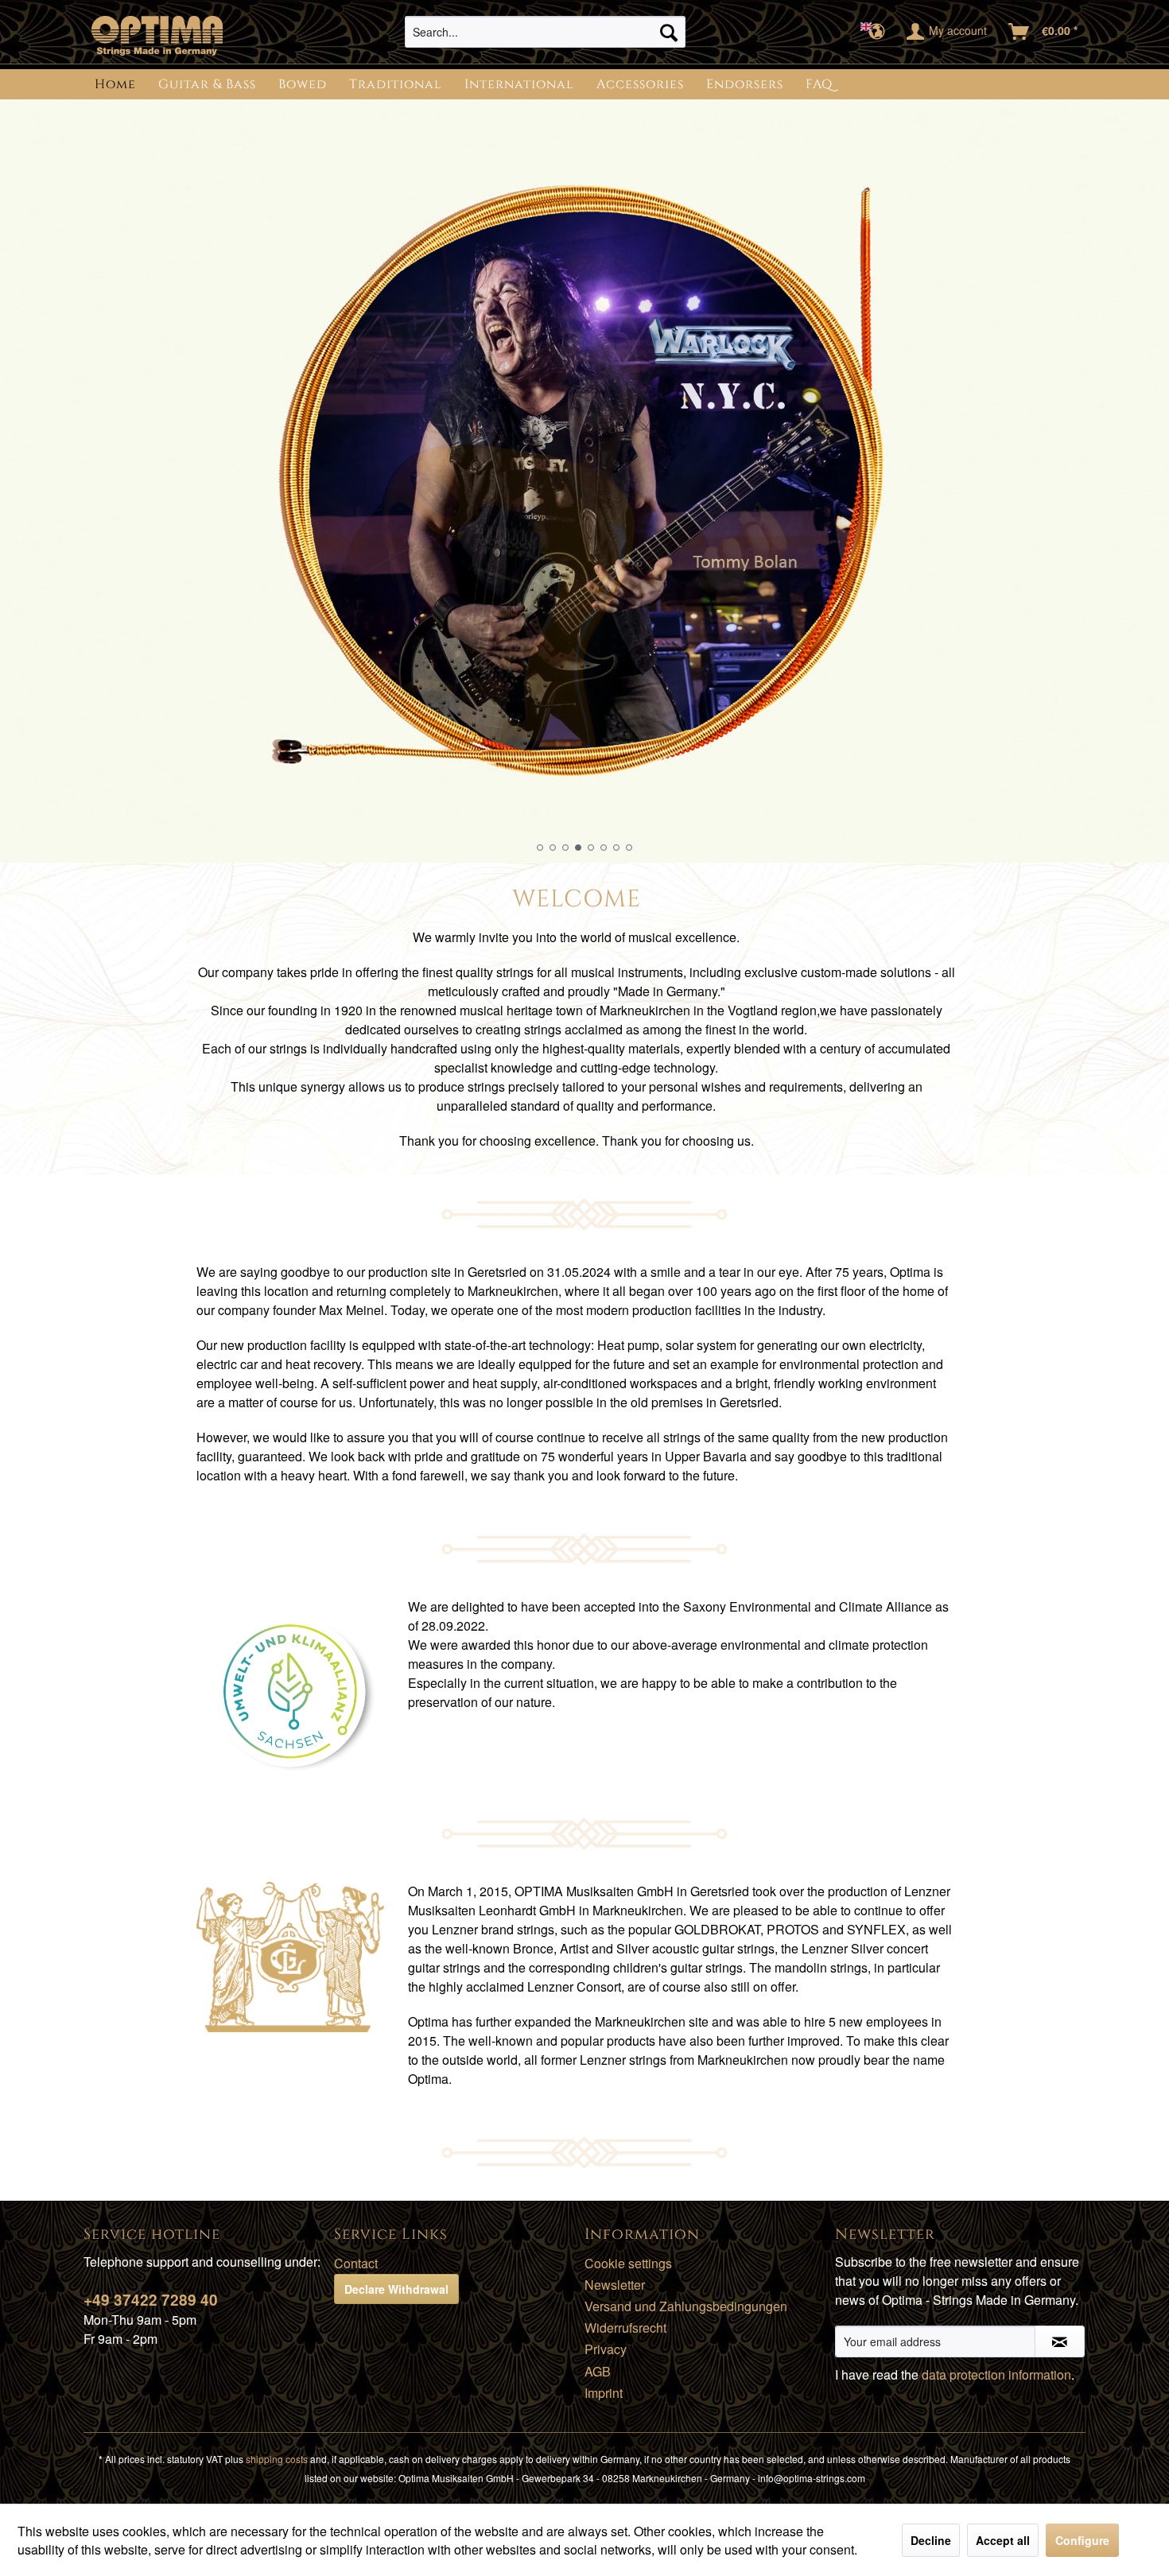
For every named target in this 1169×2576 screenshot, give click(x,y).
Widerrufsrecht (625, 2328)
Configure (1082, 2540)
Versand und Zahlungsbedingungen (686, 2306)
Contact (356, 2263)
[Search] (669, 32)
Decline (931, 2540)
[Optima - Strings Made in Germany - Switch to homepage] (157, 36)
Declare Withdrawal (396, 2289)
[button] (540, 848)
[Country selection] (878, 32)
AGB (598, 2371)
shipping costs (277, 2459)
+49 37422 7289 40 (151, 2300)
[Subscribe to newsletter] (1060, 2341)
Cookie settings (628, 2263)
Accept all (1003, 2540)
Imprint (604, 2393)
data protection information (996, 2374)
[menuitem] (545, 32)
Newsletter (615, 2285)
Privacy (606, 2349)
